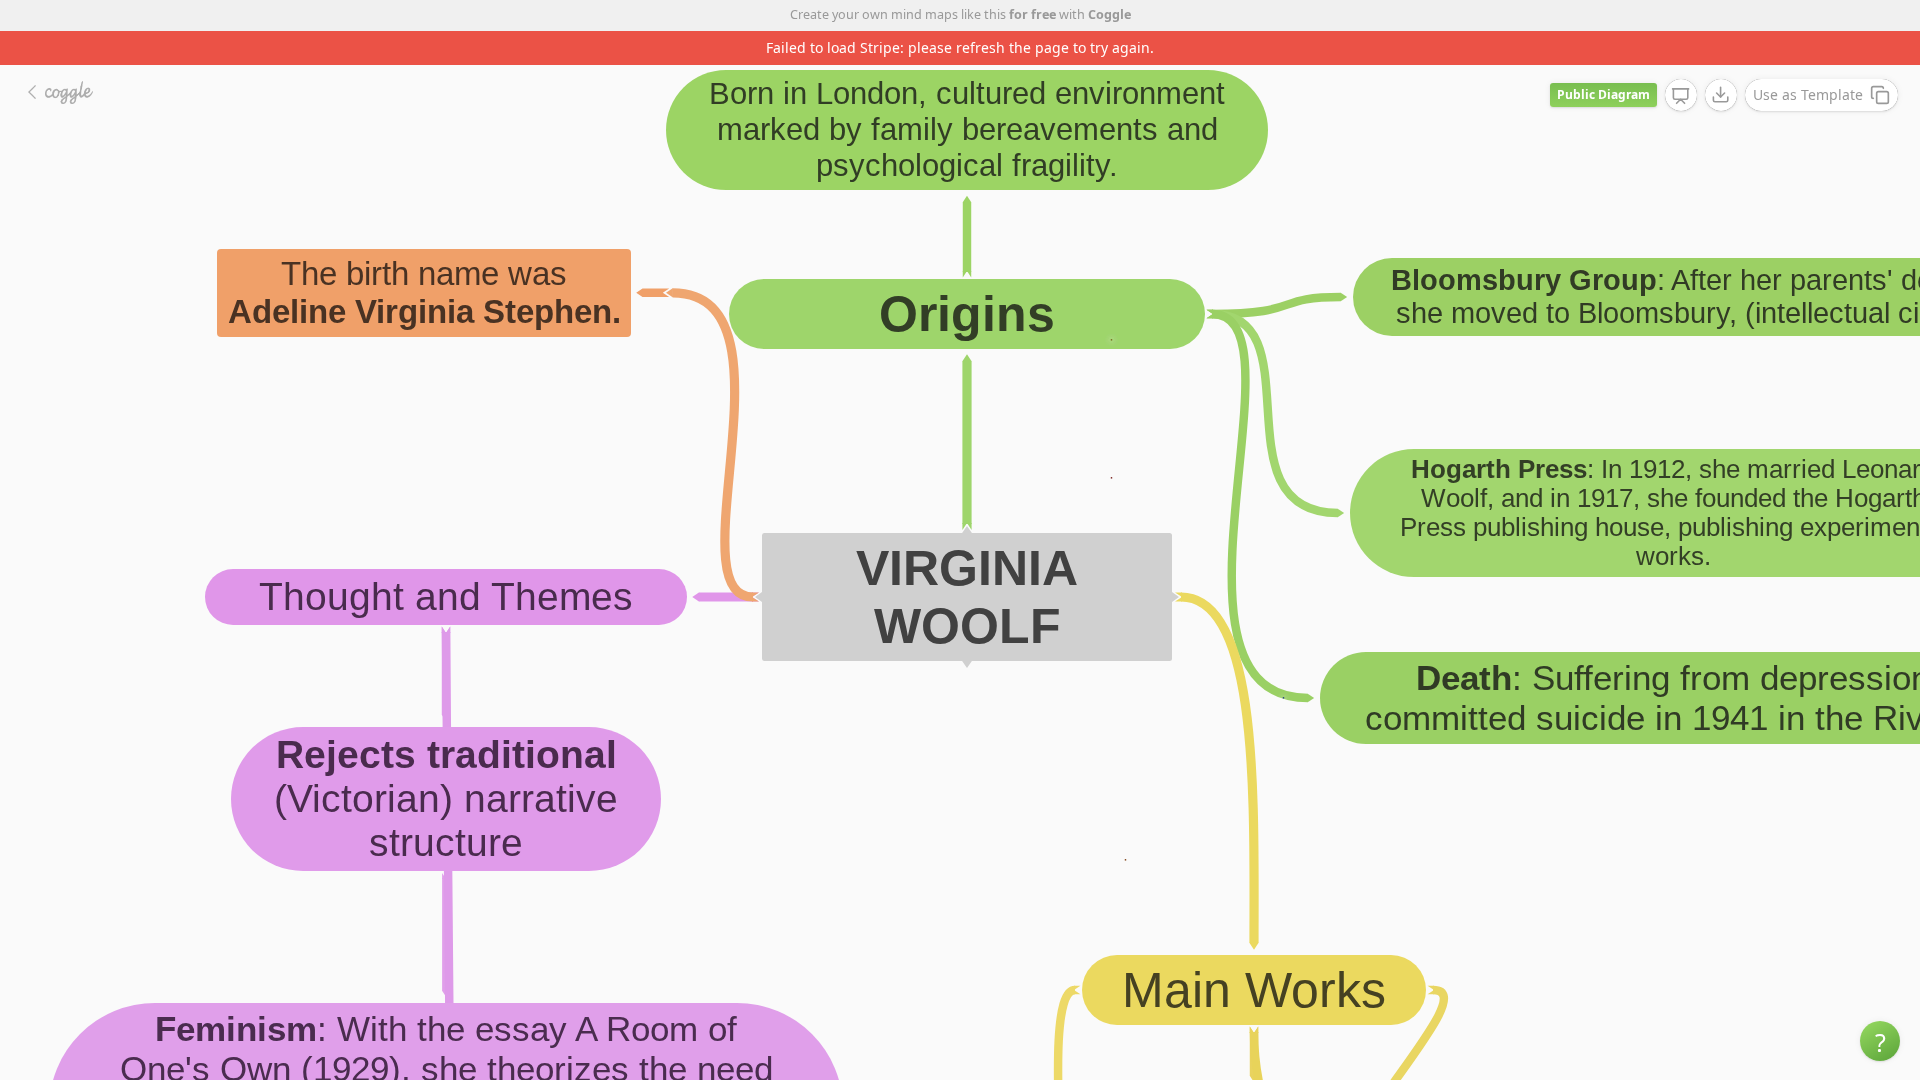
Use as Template (1808, 94)
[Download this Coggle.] (1721, 95)
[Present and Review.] (1681, 96)
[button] (1880, 1041)
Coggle (1109, 14)
